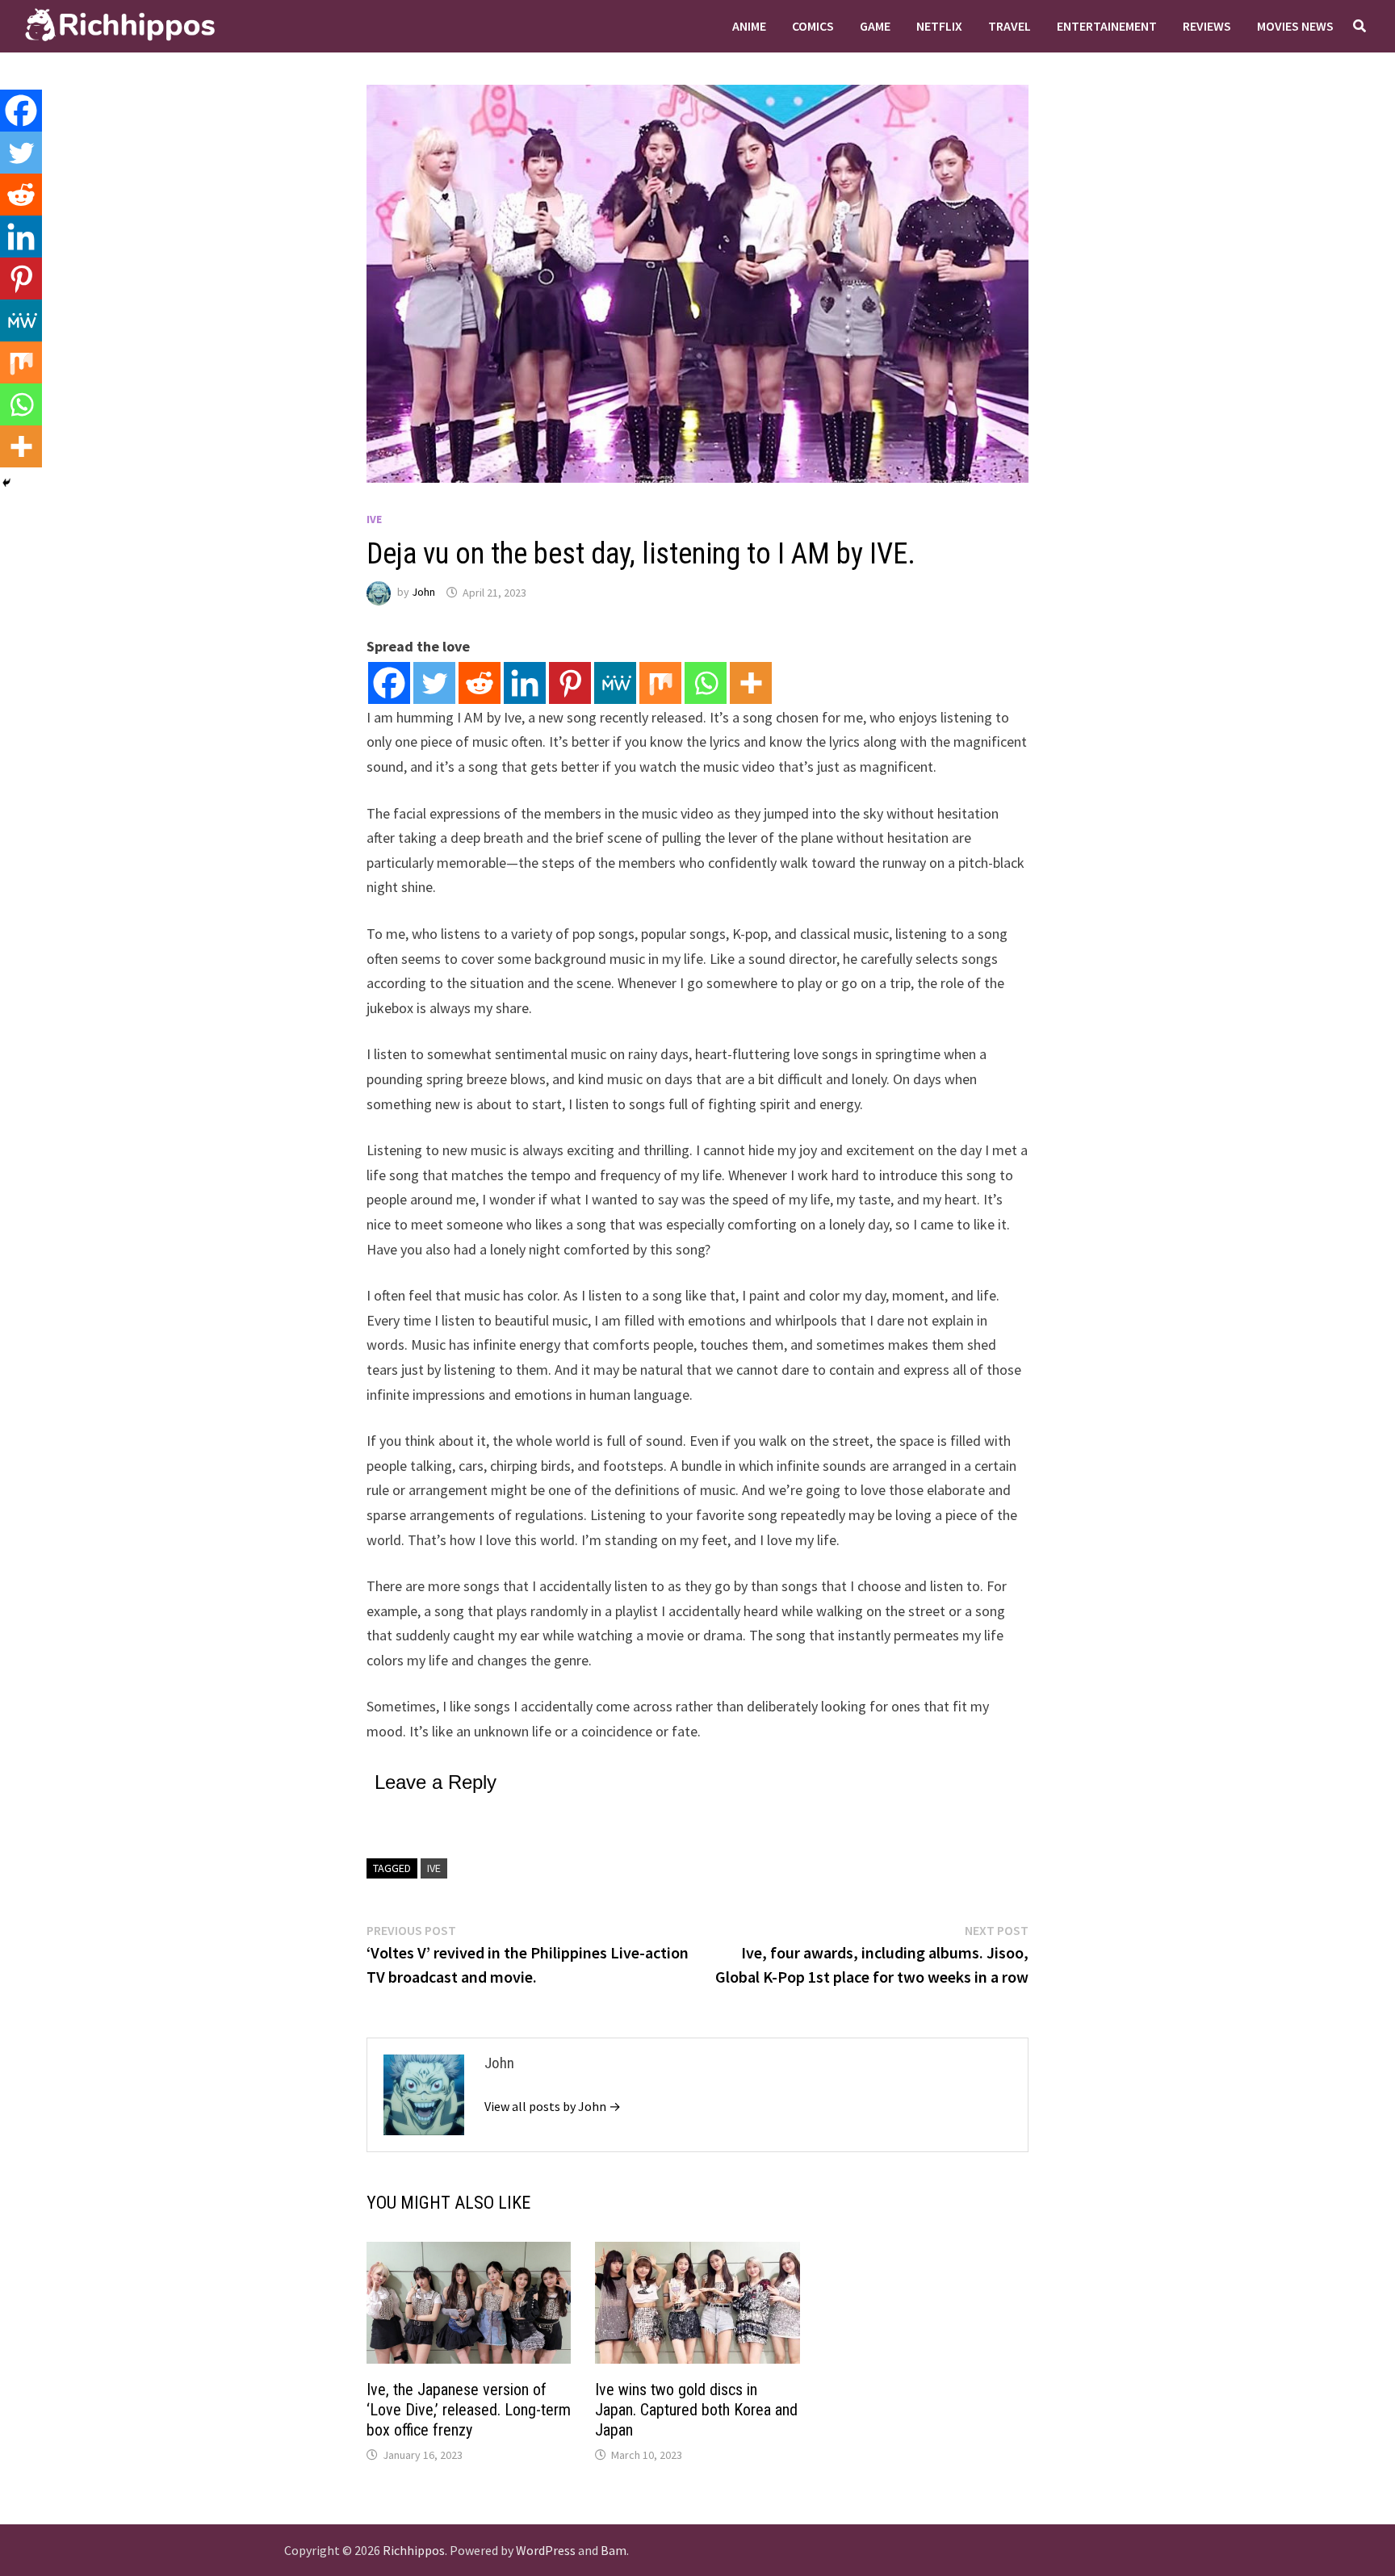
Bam (614, 2550)
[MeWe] (615, 683)
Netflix (939, 26)
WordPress (546, 2550)
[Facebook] (389, 683)
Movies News (1295, 26)
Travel (1010, 26)
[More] (751, 683)
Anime (749, 26)
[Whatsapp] (706, 683)
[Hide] (6, 483)
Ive (434, 1868)
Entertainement (1107, 26)
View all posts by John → (553, 2106)
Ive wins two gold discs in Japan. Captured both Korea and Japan (696, 2410)
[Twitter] (434, 683)
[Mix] (660, 683)
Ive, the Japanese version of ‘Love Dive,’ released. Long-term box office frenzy (469, 2410)
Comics (813, 26)
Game (875, 26)
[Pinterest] (570, 683)
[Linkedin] (525, 683)
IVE (374, 519)
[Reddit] (480, 683)
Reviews (1207, 26)
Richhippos (414, 2550)
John (423, 593)
